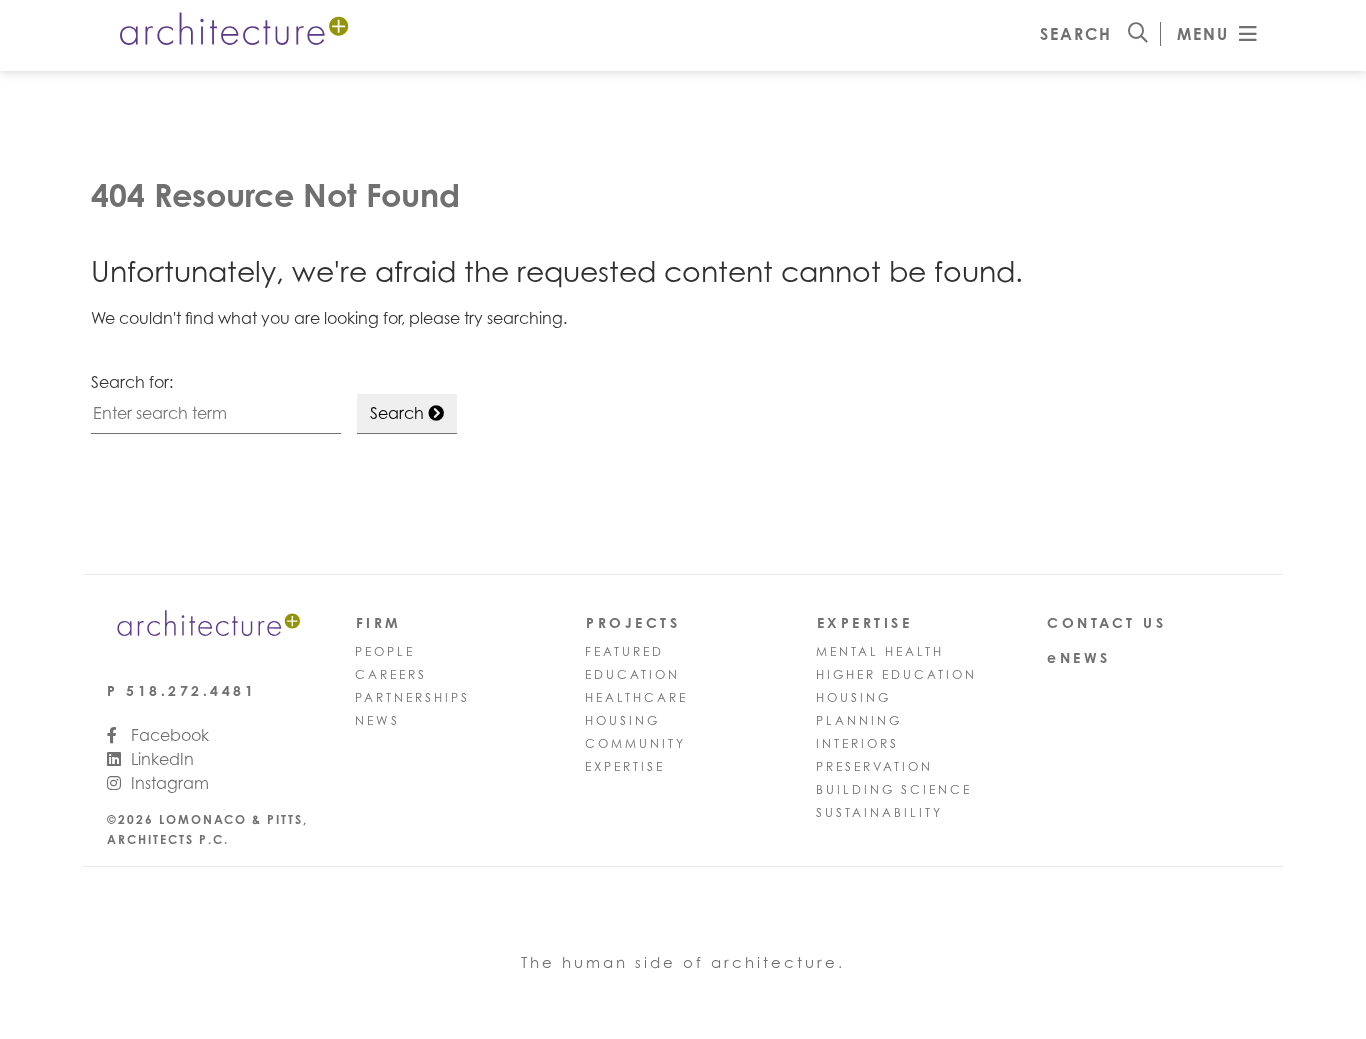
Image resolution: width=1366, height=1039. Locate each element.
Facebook (168, 735)
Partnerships (412, 697)
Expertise (625, 766)
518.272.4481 (191, 690)
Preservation (874, 766)
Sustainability (879, 812)
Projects (633, 622)
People (385, 651)
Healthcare (636, 697)
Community (635, 743)
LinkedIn (160, 759)
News (377, 720)
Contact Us (1106, 622)
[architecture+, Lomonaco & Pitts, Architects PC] (232, 33)
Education (632, 674)
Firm (379, 622)
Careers (391, 674)
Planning (859, 720)
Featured (624, 651)
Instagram (168, 783)
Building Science (894, 789)
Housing (622, 720)
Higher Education (896, 674)
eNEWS (1079, 657)
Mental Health (880, 651)
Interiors (857, 743)
